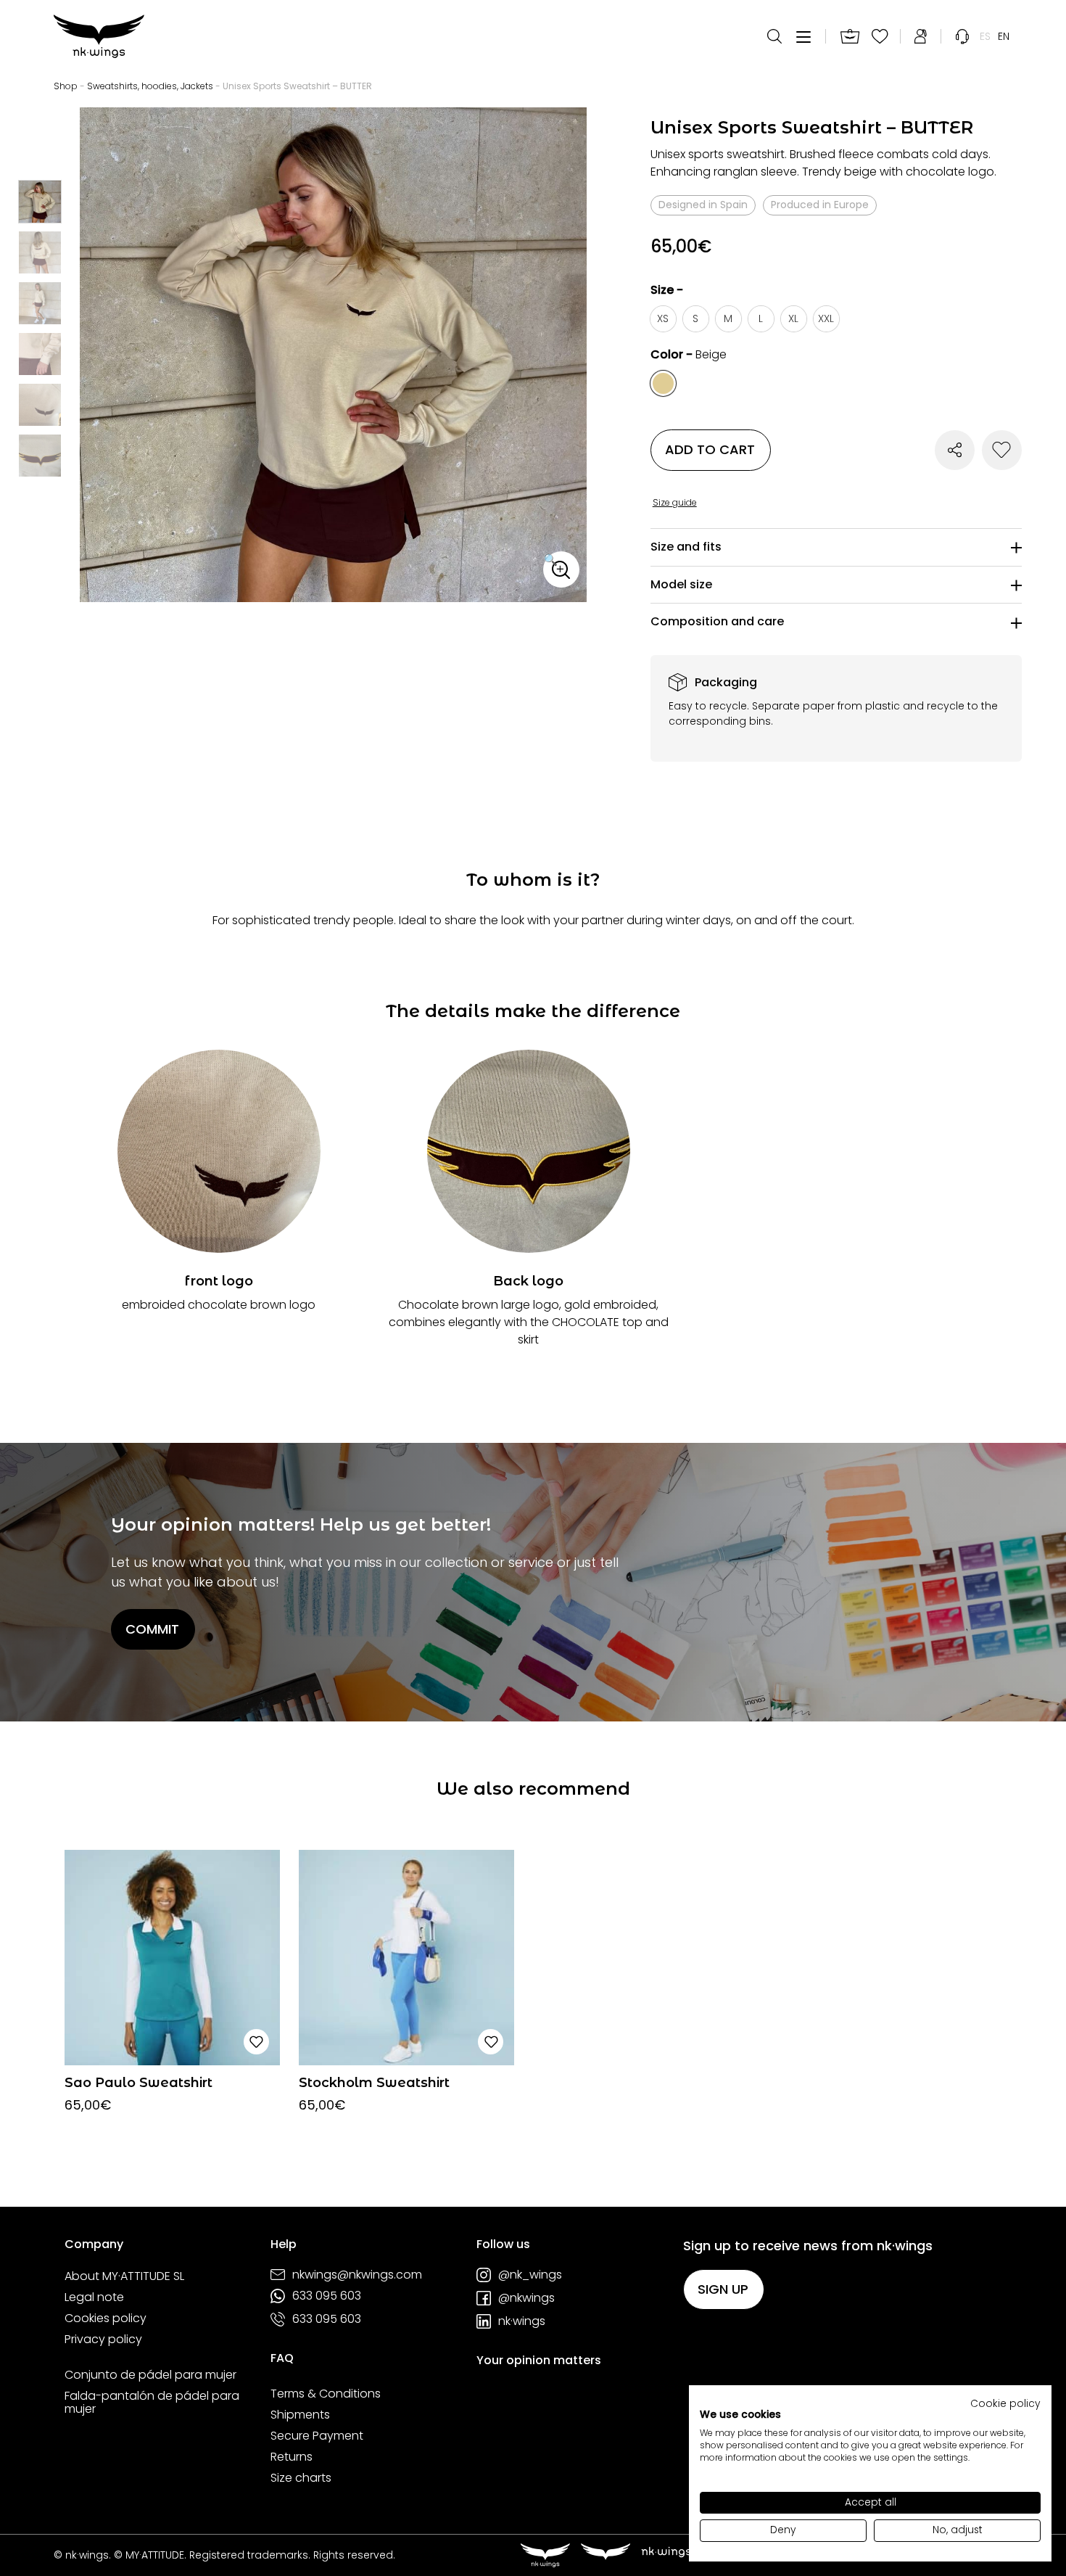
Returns (292, 2457)
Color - (689, 354)
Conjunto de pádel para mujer (150, 2375)
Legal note (94, 2297)
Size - (667, 290)
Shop (66, 86)
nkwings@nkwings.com (357, 2275)
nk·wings (522, 2321)
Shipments (300, 2415)
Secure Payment (317, 2436)
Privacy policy (103, 2340)
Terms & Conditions (326, 2394)
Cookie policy (1005, 2404)
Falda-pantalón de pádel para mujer (152, 2402)
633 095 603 (327, 2296)
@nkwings (526, 2298)
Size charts (301, 2478)
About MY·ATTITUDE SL (124, 2276)
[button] (561, 569)
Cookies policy (106, 2318)
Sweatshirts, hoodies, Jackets (150, 86)
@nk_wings (530, 2275)
